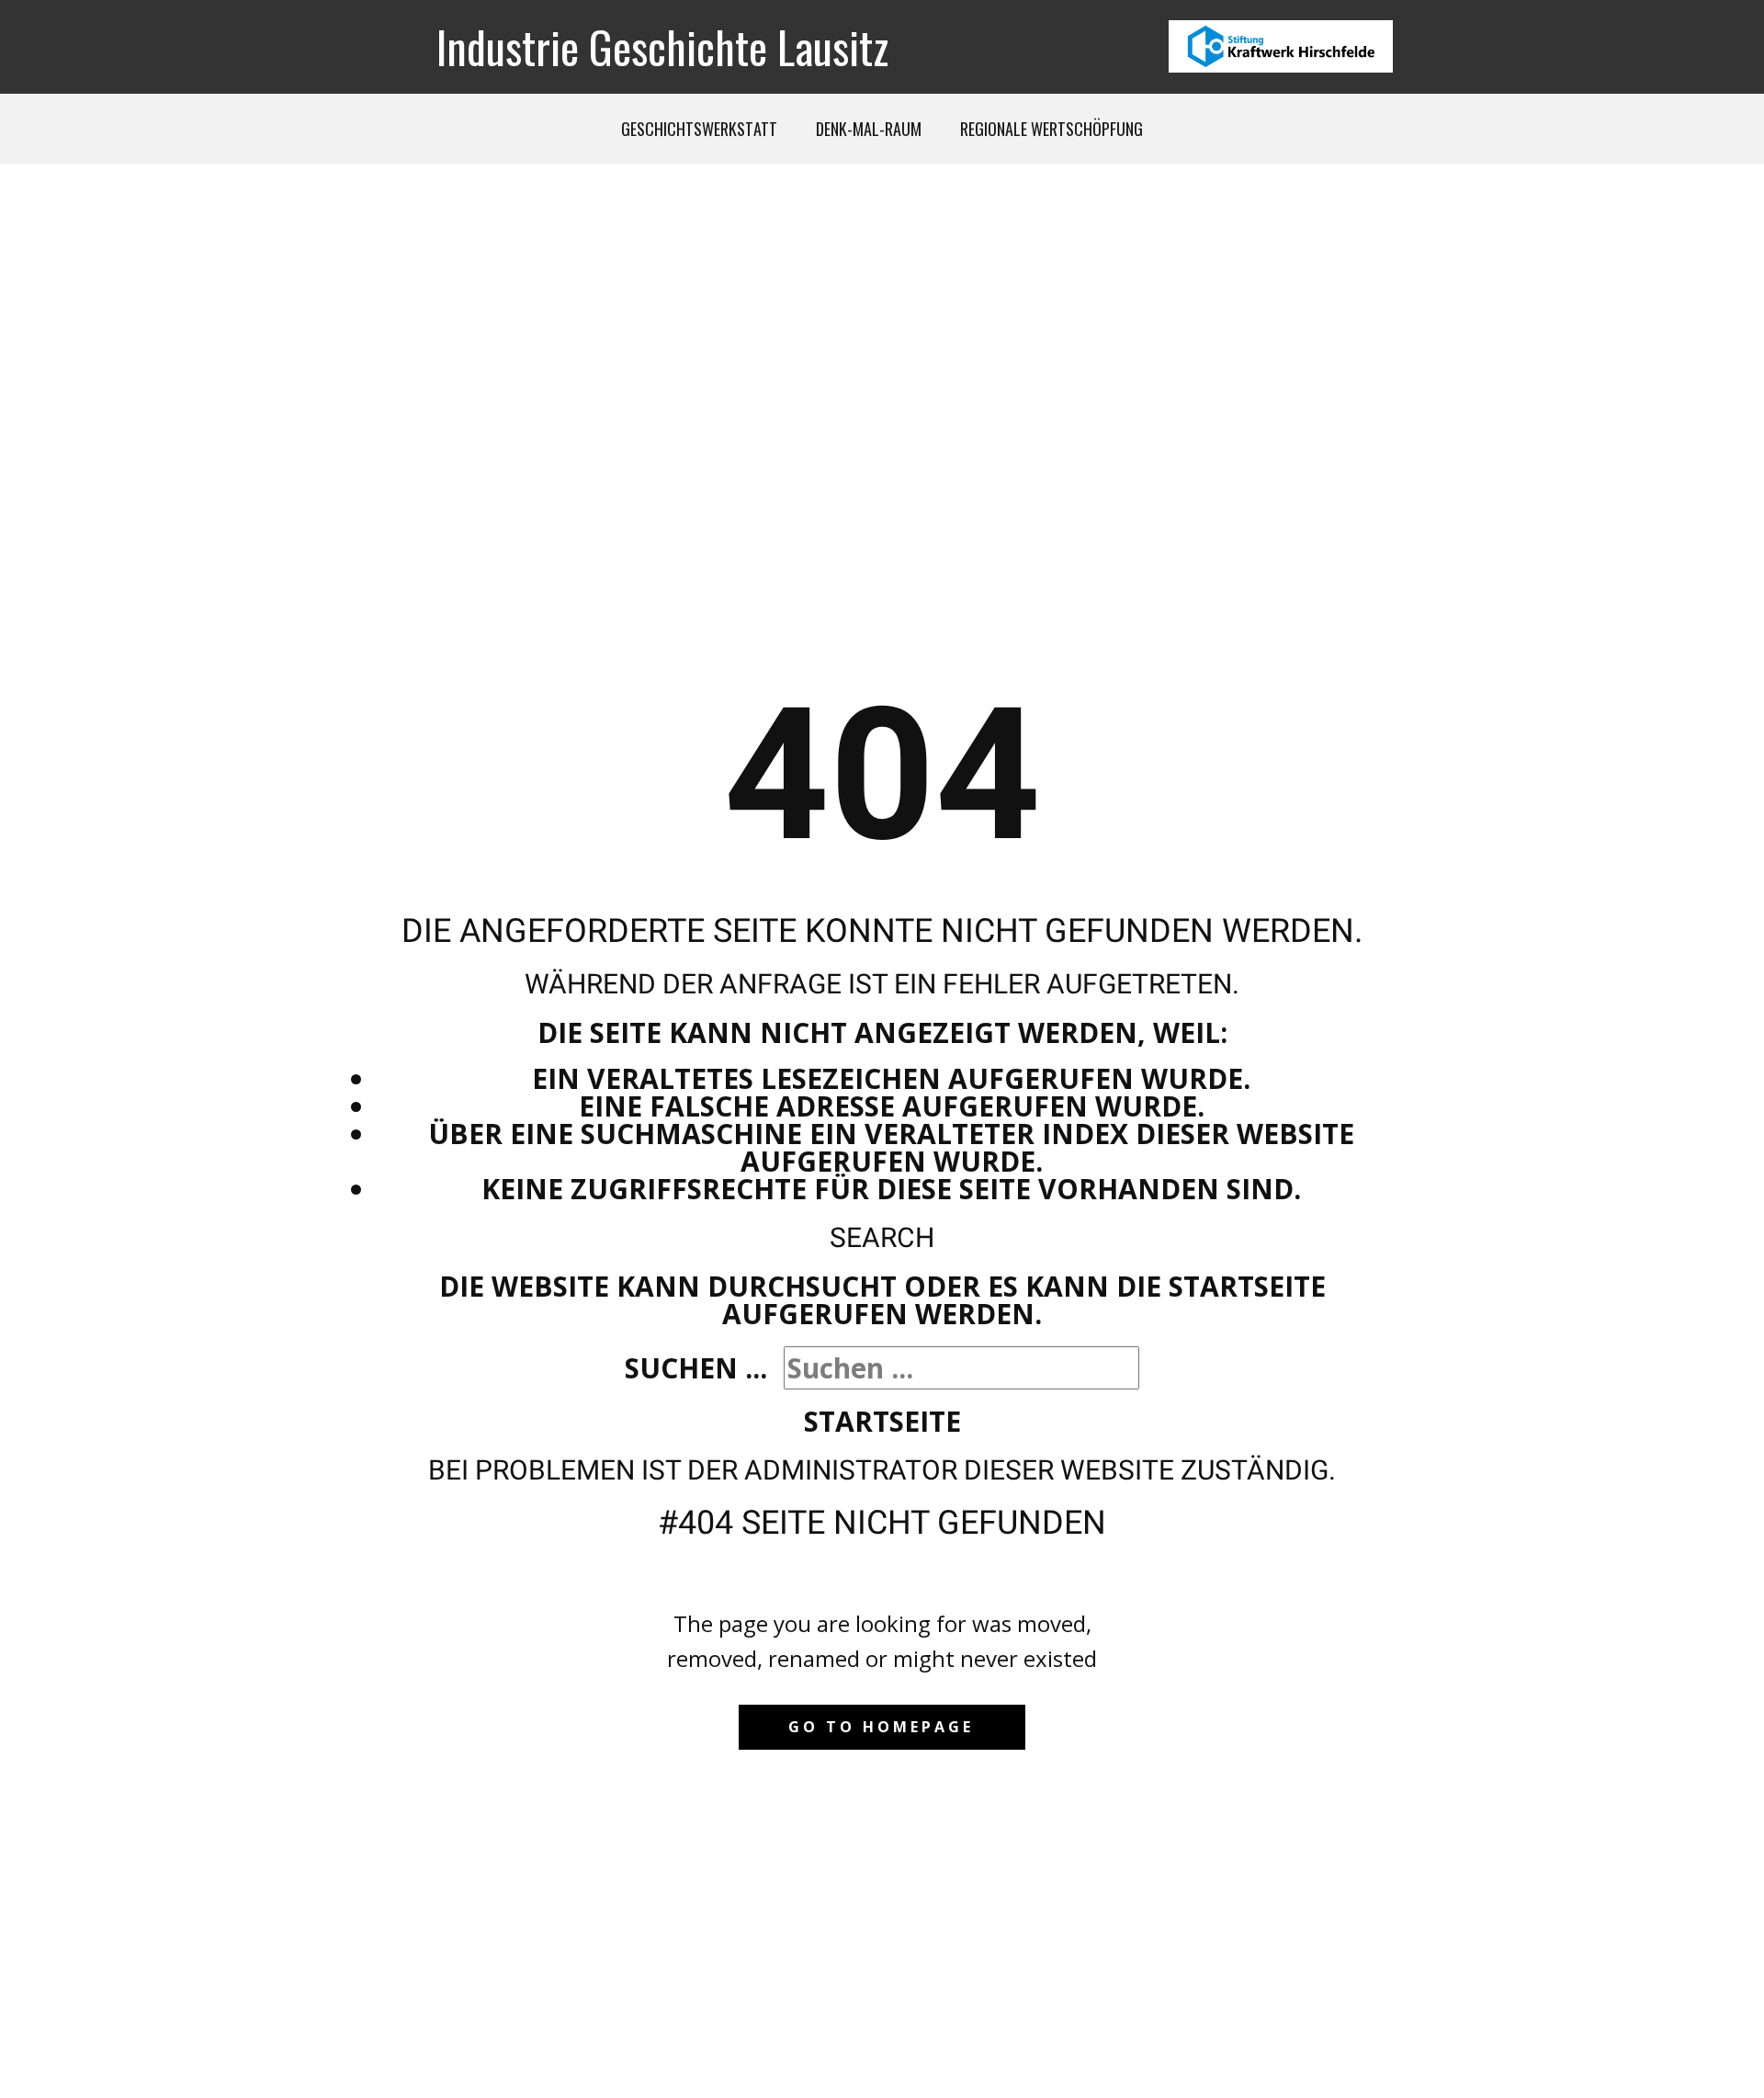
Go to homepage (881, 1727)
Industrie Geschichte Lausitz (662, 46)
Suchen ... (696, 1368)
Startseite (882, 1421)
